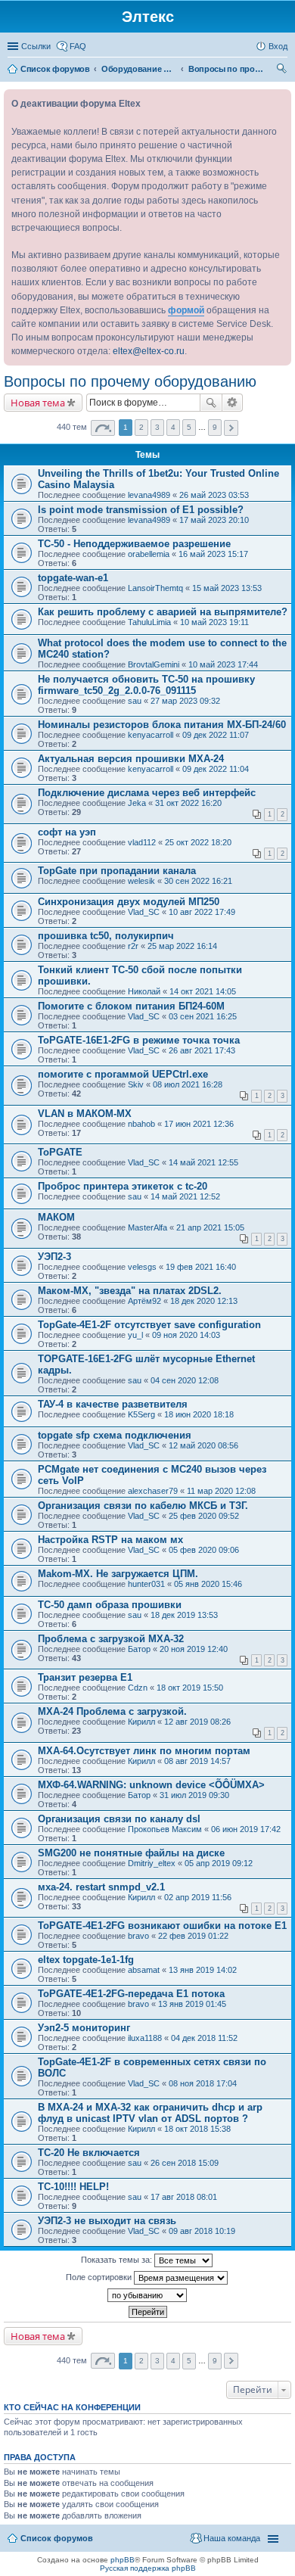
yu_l (135, 1335)
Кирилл (141, 1722)
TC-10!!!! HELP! (73, 2187)
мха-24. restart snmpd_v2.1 (101, 1887)
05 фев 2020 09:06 (204, 1550)
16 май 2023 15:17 (213, 554)
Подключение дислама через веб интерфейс (147, 793)
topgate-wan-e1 (73, 578)
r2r (133, 946)
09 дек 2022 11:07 (216, 735)
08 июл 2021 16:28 (188, 1084)
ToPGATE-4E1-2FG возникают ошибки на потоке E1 (162, 1926)
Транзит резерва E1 (85, 1677)
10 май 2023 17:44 (223, 664)
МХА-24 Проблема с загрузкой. (112, 1711)
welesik (141, 881)
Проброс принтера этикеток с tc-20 (123, 1186)
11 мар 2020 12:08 (221, 1491)
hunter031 (146, 1584)
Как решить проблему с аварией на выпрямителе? (163, 612)
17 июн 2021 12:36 (199, 1124)
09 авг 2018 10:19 (202, 2231)
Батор (139, 1649)
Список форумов (57, 2538)
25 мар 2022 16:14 (182, 946)
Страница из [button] (103, 428)
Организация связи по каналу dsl (119, 1819)
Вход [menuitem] (278, 46)
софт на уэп (67, 832)
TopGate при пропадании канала (117, 871)
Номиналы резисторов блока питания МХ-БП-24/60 (162, 725)
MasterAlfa (147, 1227)
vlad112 (142, 842)
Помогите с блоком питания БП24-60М (131, 1006)
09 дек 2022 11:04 (216, 769)
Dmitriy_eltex (152, 1863)
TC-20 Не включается (89, 2153)
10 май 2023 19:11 (214, 622)
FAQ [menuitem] (78, 46)
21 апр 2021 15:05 (210, 1227)
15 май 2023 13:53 (227, 588)
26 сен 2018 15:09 (185, 2163)
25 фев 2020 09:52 (204, 1516)
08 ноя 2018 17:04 (203, 2083)
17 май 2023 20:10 (214, 520)
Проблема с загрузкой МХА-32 (111, 1639)
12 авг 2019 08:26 (197, 1722)
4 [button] (173, 427)
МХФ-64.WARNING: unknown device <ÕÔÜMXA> (151, 1785)
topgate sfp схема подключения (115, 1435)
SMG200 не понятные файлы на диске (131, 1853)
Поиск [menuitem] (283, 70)
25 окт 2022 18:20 (198, 842)
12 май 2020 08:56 (203, 1445)
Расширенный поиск (233, 403)
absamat (144, 1970)
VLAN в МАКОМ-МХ (85, 1114)
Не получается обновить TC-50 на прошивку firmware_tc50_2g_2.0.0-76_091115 (146, 685)
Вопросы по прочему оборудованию (130, 381)
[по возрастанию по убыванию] (147, 2295)
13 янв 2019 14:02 (203, 1970)
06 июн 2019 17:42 (246, 1829)
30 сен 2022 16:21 (198, 881)
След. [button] (231, 428)
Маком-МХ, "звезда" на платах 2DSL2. (130, 1291)
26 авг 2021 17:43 (202, 1050)
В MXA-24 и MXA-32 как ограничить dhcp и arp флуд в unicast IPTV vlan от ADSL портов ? (150, 2113)
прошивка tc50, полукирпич (106, 936)
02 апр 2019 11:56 (198, 1897)
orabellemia (149, 554)
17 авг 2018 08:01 (184, 2197)
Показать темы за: (118, 2260)
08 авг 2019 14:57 (197, 1761)
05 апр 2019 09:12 (219, 1863)
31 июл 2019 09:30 (194, 1795)
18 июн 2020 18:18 (199, 1414)
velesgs (142, 1267)
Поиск (211, 403)
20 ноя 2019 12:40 (194, 1649)
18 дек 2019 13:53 (184, 1615)
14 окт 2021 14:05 (203, 991)
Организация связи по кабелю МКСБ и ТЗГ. (143, 1506)
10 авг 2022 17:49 (202, 912)
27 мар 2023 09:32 (185, 701)
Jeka (137, 803)
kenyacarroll (151, 735)
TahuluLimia (149, 622)
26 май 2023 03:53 (214, 495)
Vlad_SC (144, 912)
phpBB (123, 2560)
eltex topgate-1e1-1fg (86, 1960)
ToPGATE (60, 1152)
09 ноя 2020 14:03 (186, 1335)
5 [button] (189, 427)
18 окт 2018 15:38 (197, 2129)
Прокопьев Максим (165, 1829)
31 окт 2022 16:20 (188, 803)
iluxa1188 (145, 2038)
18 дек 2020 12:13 (204, 1301)
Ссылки (36, 46)
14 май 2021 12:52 (185, 1196)
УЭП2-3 (54, 1257)
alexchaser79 (153, 1491)
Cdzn (138, 1688)
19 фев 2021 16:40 (201, 1267)
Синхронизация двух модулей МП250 (129, 902)
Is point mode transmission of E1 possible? (141, 510)
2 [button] (141, 427)
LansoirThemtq (155, 588)
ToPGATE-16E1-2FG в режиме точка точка (139, 1040)
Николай (144, 991)
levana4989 (149, 495)
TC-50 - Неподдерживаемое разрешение (134, 544)
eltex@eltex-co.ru (149, 351)
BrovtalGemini (154, 664)
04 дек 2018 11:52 (204, 2038)
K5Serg (141, 1414)
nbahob (141, 1124)
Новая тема (38, 403)
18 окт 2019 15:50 (190, 1688)
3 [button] (157, 427)
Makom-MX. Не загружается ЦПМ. (118, 1574)
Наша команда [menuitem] (232, 2538)
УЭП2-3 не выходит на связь (107, 2221)
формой (186, 310)
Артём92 (144, 1301)
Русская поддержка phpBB (148, 2568)
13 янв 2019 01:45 (192, 2004)
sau (135, 701)
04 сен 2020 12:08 (185, 1380)
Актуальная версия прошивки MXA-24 (131, 759)
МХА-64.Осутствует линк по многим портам (144, 1751)
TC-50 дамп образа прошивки (110, 1605)
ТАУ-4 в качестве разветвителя (113, 1404)
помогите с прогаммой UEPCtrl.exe (123, 1074)
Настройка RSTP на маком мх (110, 1540)
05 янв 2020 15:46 (208, 1584)
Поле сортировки (100, 2277)
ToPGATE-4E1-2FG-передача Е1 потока (131, 1994)
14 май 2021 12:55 (203, 1162)
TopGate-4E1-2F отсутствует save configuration (149, 1325)
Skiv (136, 1084)
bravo (138, 1936)
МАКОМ (56, 1217)
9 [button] (215, 427)
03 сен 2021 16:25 (203, 1016)
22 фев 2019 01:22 (193, 1936)
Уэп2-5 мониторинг (84, 2028)
